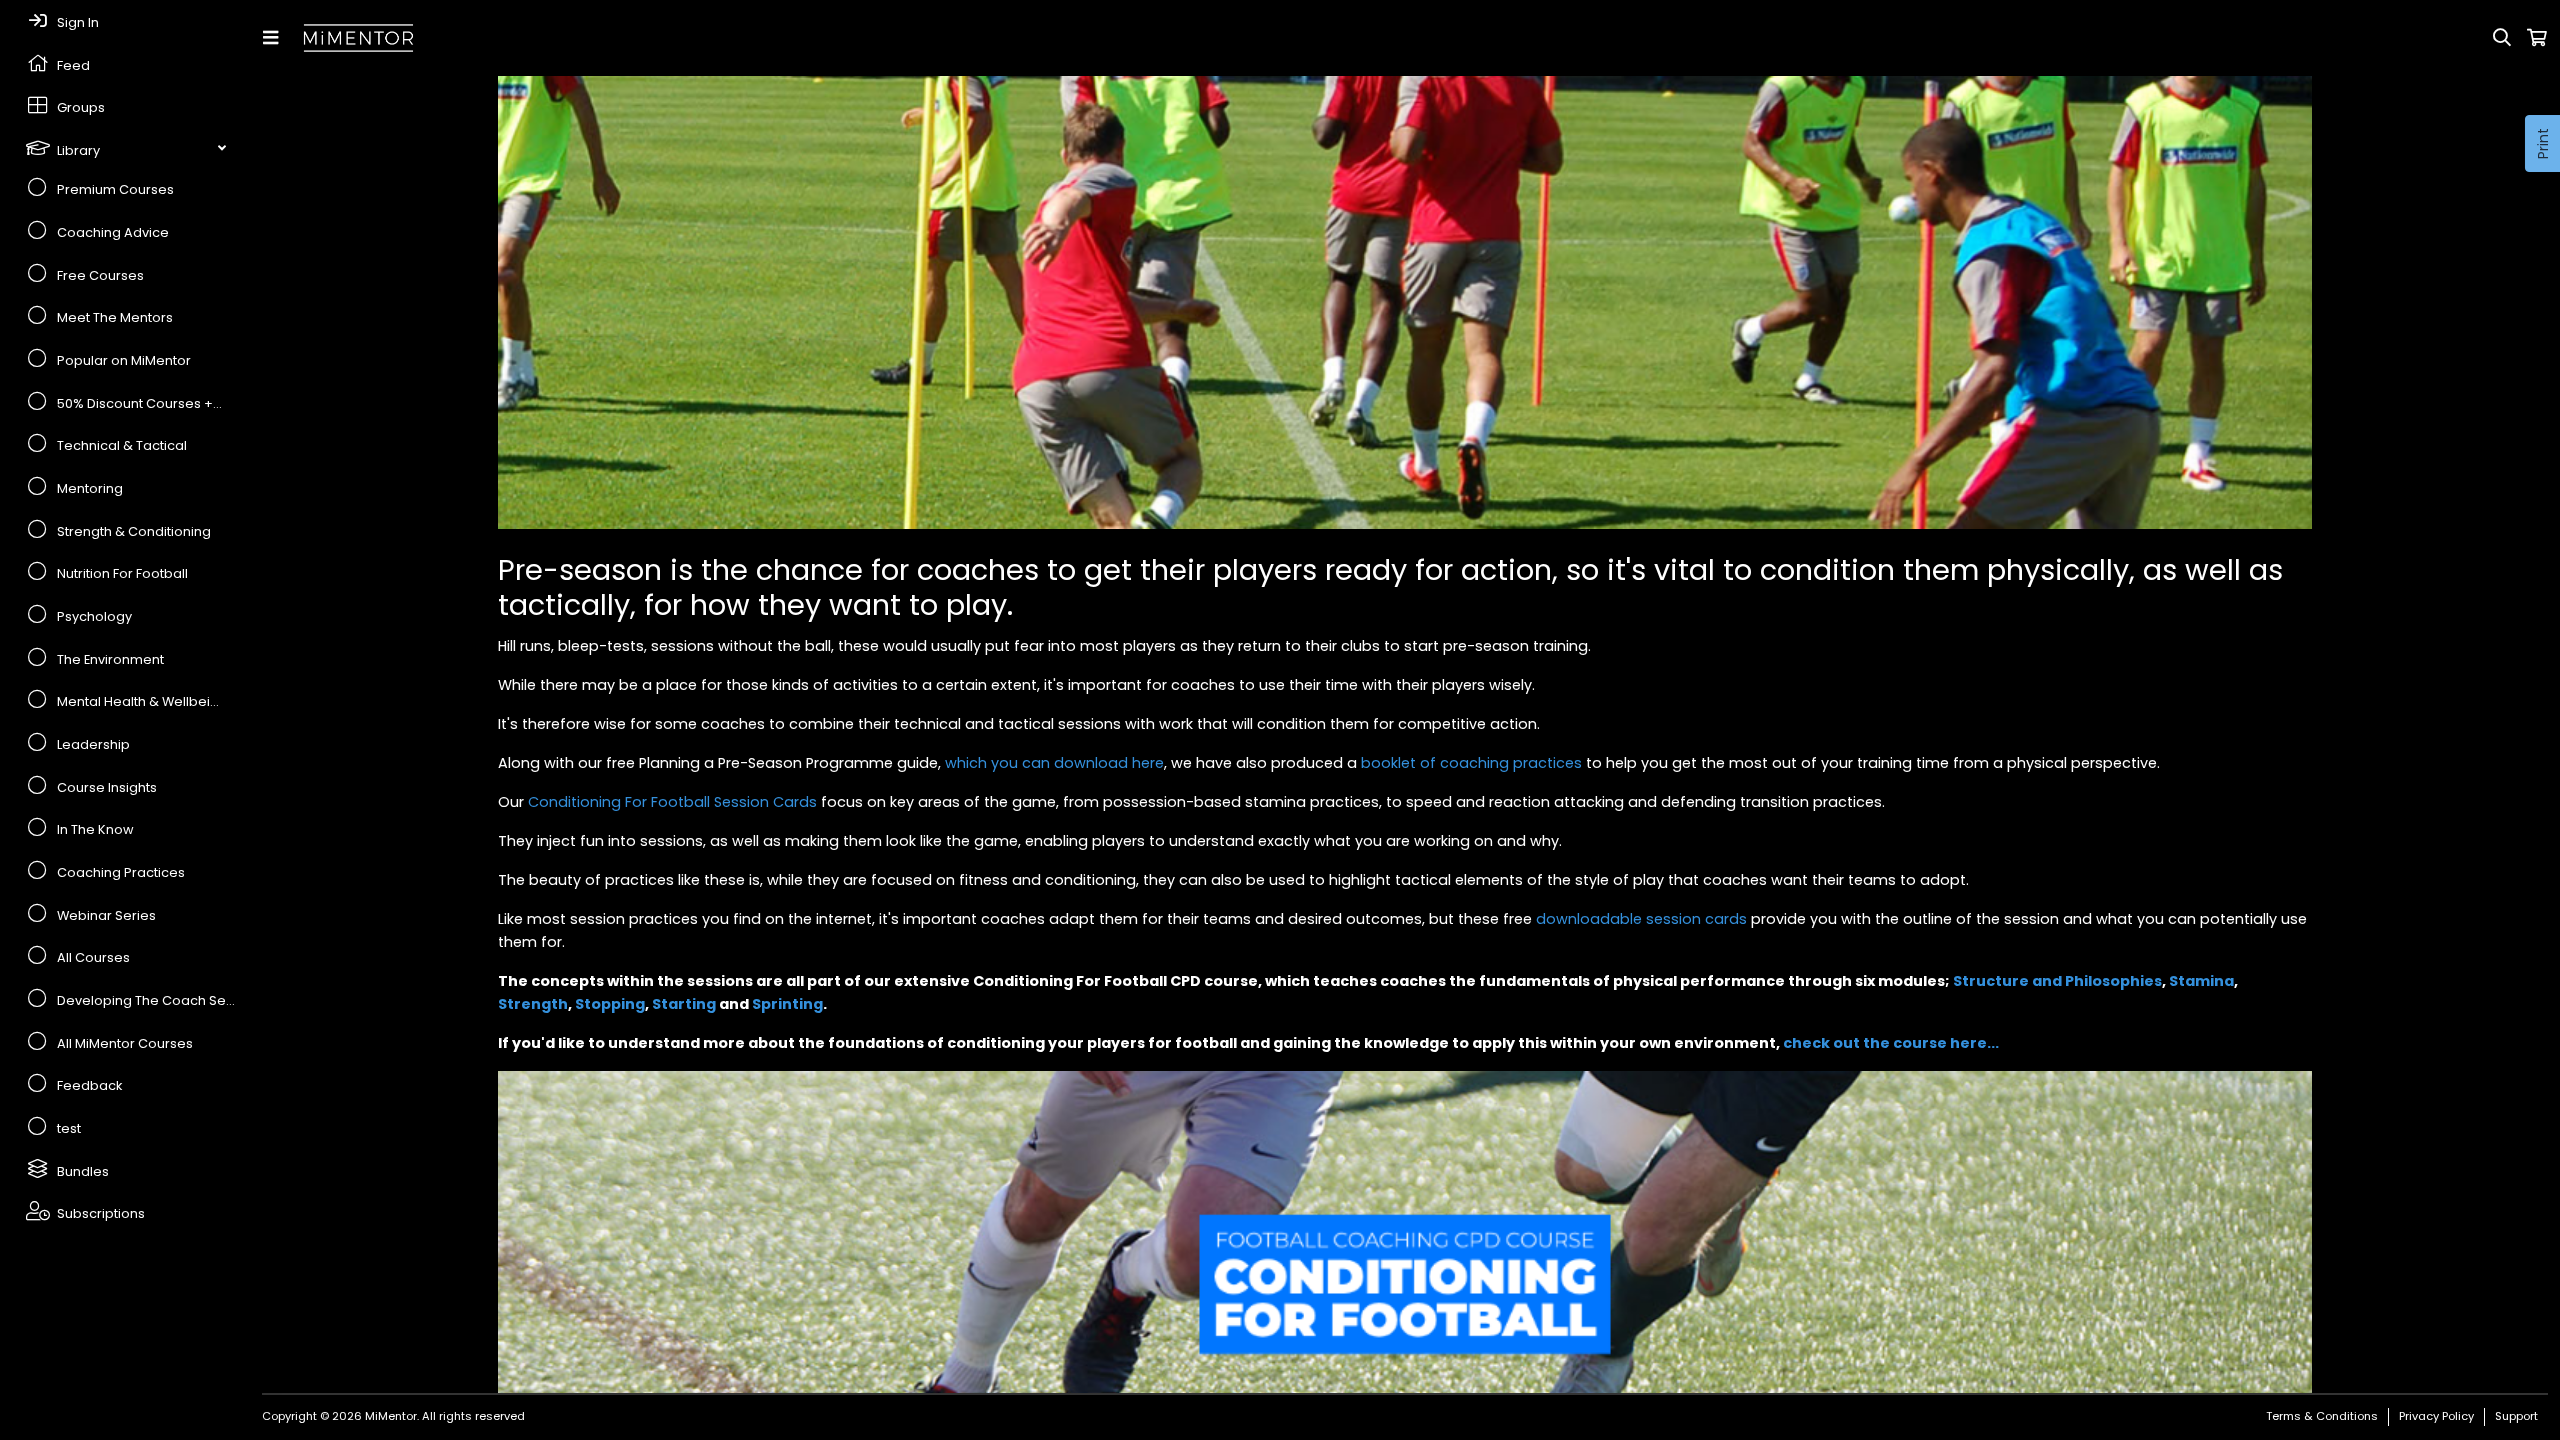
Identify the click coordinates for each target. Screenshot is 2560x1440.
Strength (533, 1004)
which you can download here (1054, 763)
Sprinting (787, 1004)
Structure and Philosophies (2057, 981)
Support (2516, 1416)
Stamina (2201, 981)
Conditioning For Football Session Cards (672, 802)
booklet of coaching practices (1471, 763)
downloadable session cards (1641, 919)
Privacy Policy (2436, 1416)
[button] (274, 38)
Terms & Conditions (2322, 1416)
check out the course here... (1891, 1043)
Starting (684, 1004)
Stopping (610, 1004)
